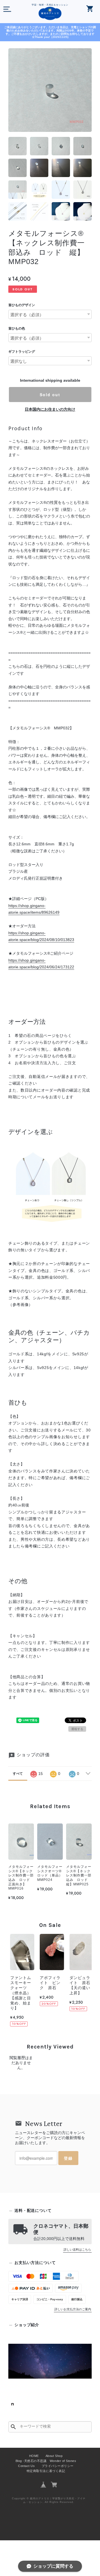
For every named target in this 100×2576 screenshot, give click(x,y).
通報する (77, 1729)
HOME (34, 2456)
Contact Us (26, 2466)
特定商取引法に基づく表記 (46, 2471)
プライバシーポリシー (58, 2466)
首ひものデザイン (22, 305)
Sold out (50, 395)
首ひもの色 (17, 328)
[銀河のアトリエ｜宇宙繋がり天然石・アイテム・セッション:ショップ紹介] (50, 2361)
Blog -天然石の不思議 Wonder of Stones (46, 2461)
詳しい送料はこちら (77, 2250)
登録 (68, 2158)
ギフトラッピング (22, 352)
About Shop (54, 2456)
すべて (18, 1774)
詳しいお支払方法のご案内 (73, 2309)
